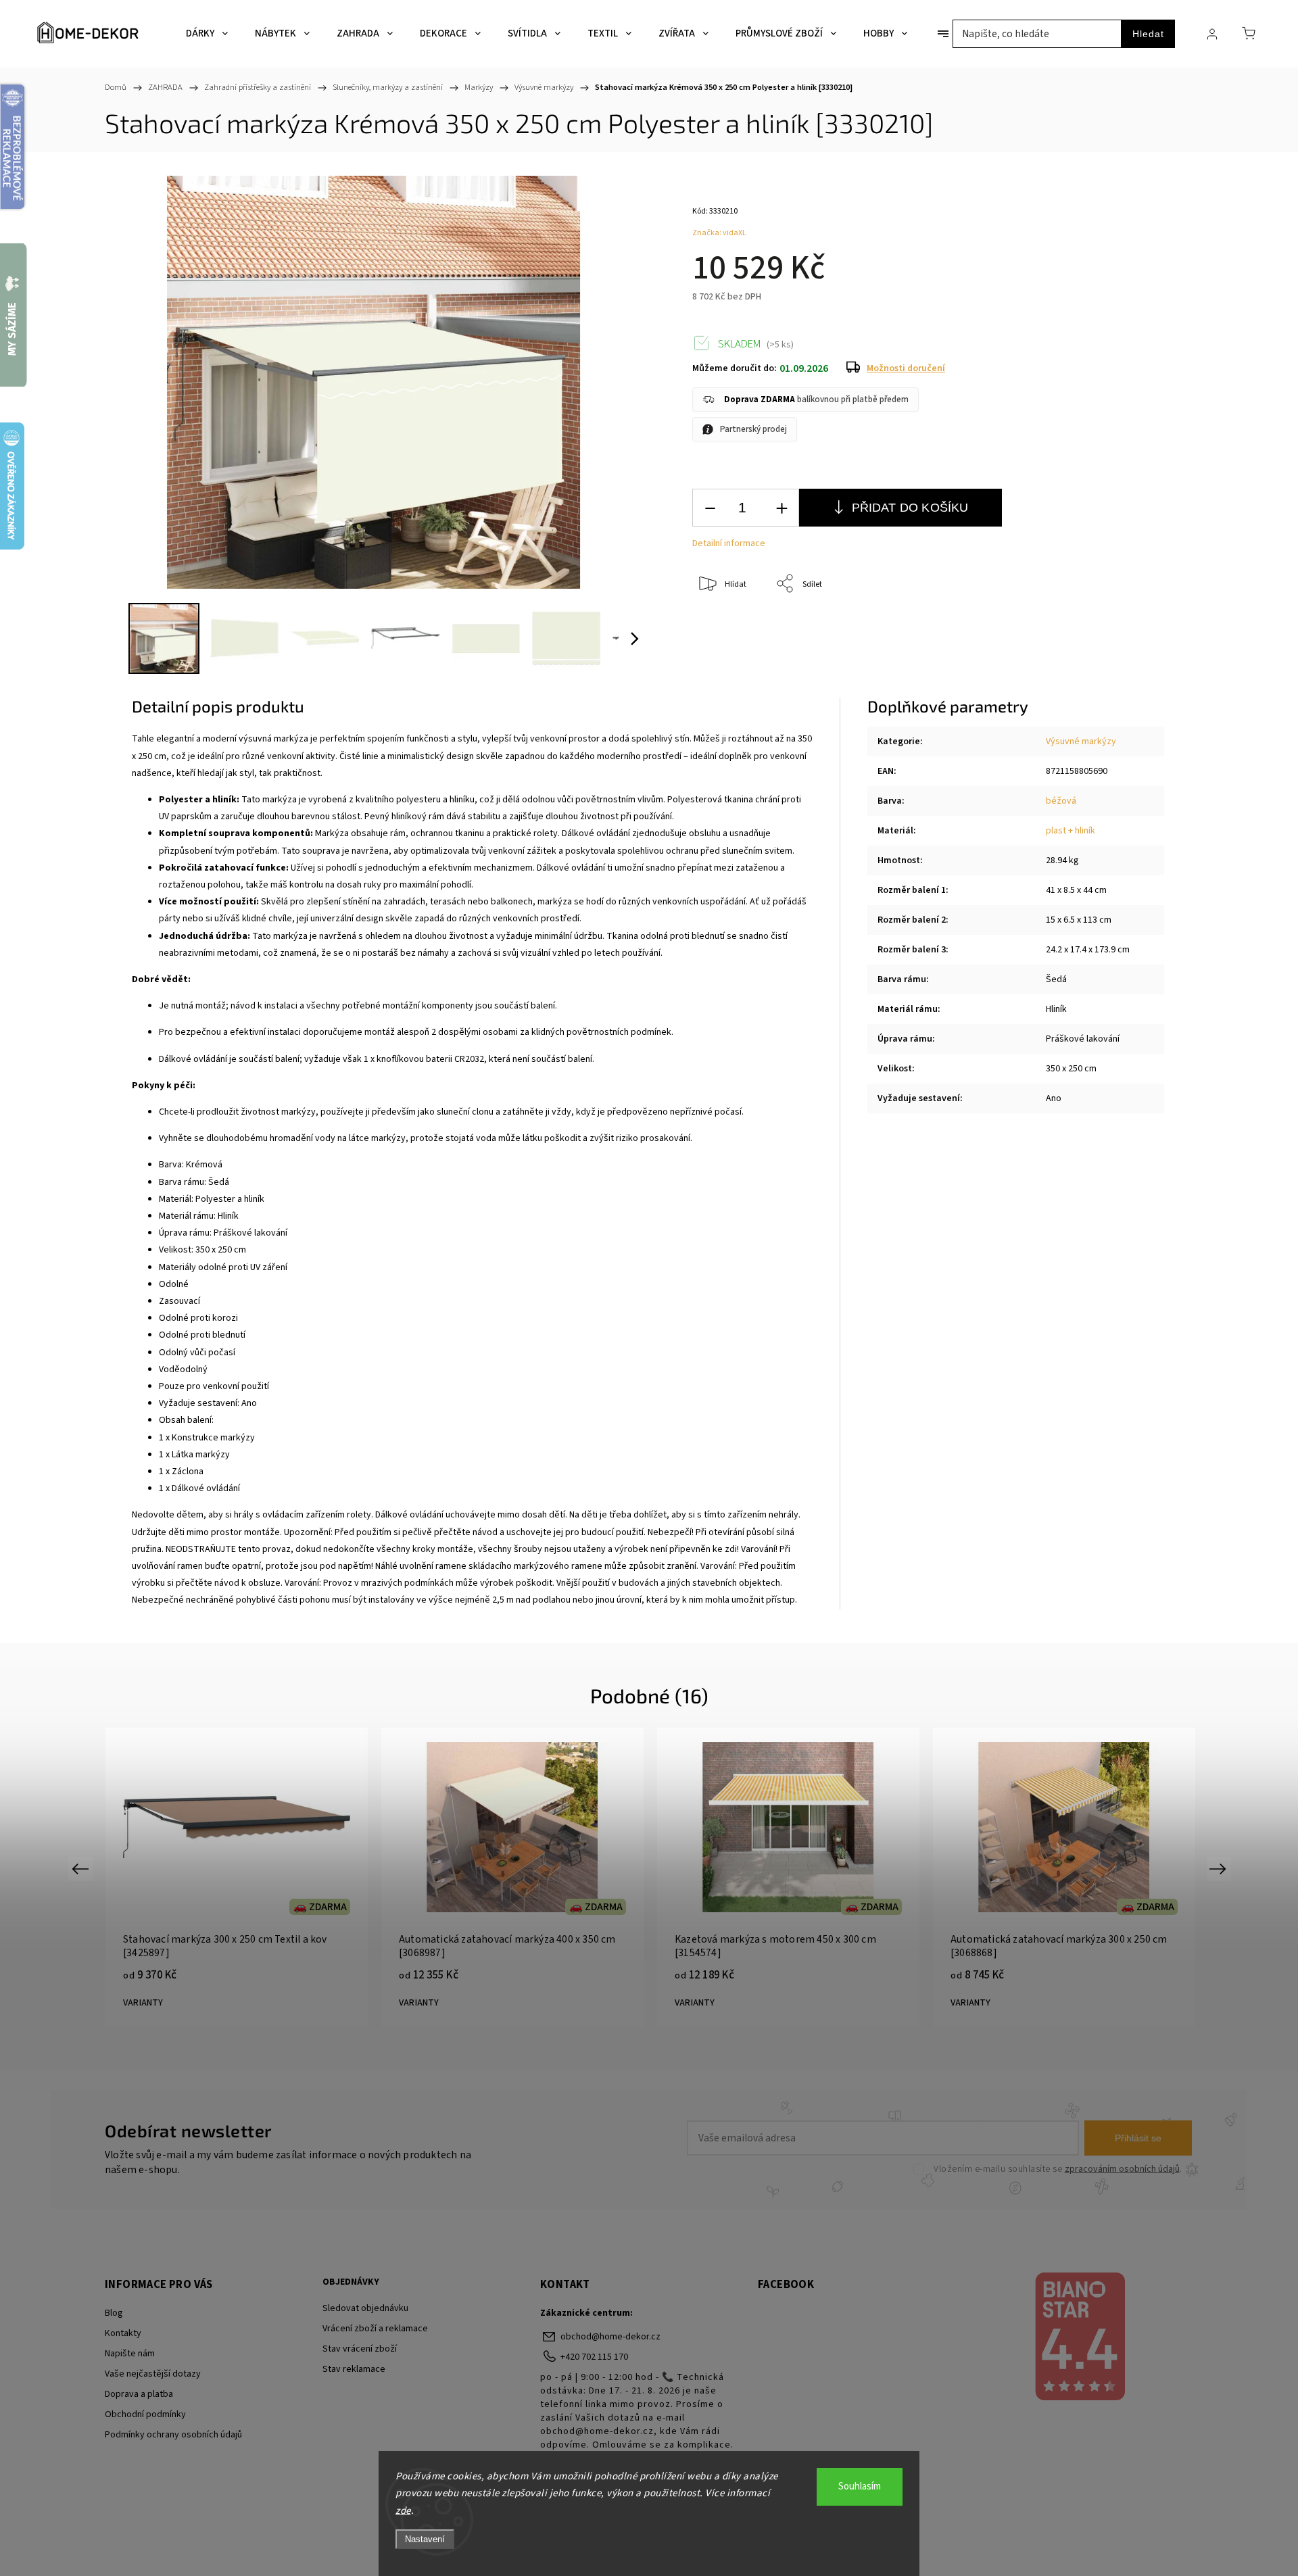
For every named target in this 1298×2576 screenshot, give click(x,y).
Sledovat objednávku (365, 2308)
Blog (114, 2313)
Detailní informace (729, 543)
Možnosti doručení (906, 368)
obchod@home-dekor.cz (610, 2337)
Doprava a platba (139, 2394)
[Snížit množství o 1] (710, 508)
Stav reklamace (354, 2369)
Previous (82, 1868)
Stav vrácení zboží (360, 2349)
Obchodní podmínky (145, 2414)
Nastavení (425, 2539)
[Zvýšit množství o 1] (782, 508)
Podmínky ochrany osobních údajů (173, 2435)
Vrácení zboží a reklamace (375, 2329)
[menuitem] (207, 34)
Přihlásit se (1138, 2138)
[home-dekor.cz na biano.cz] (1079, 2338)
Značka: (719, 233)
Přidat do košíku (910, 508)
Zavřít (1128, 629)
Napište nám (130, 2354)
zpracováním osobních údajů (1122, 2169)
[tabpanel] (237, 1877)
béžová (1061, 801)
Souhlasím (860, 2486)
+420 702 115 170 (594, 2357)
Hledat (1148, 34)
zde (403, 2511)
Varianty (143, 2003)
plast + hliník (1071, 831)
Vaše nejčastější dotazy (153, 2374)
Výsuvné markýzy (1081, 742)
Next (1220, 1868)
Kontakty (123, 2333)
